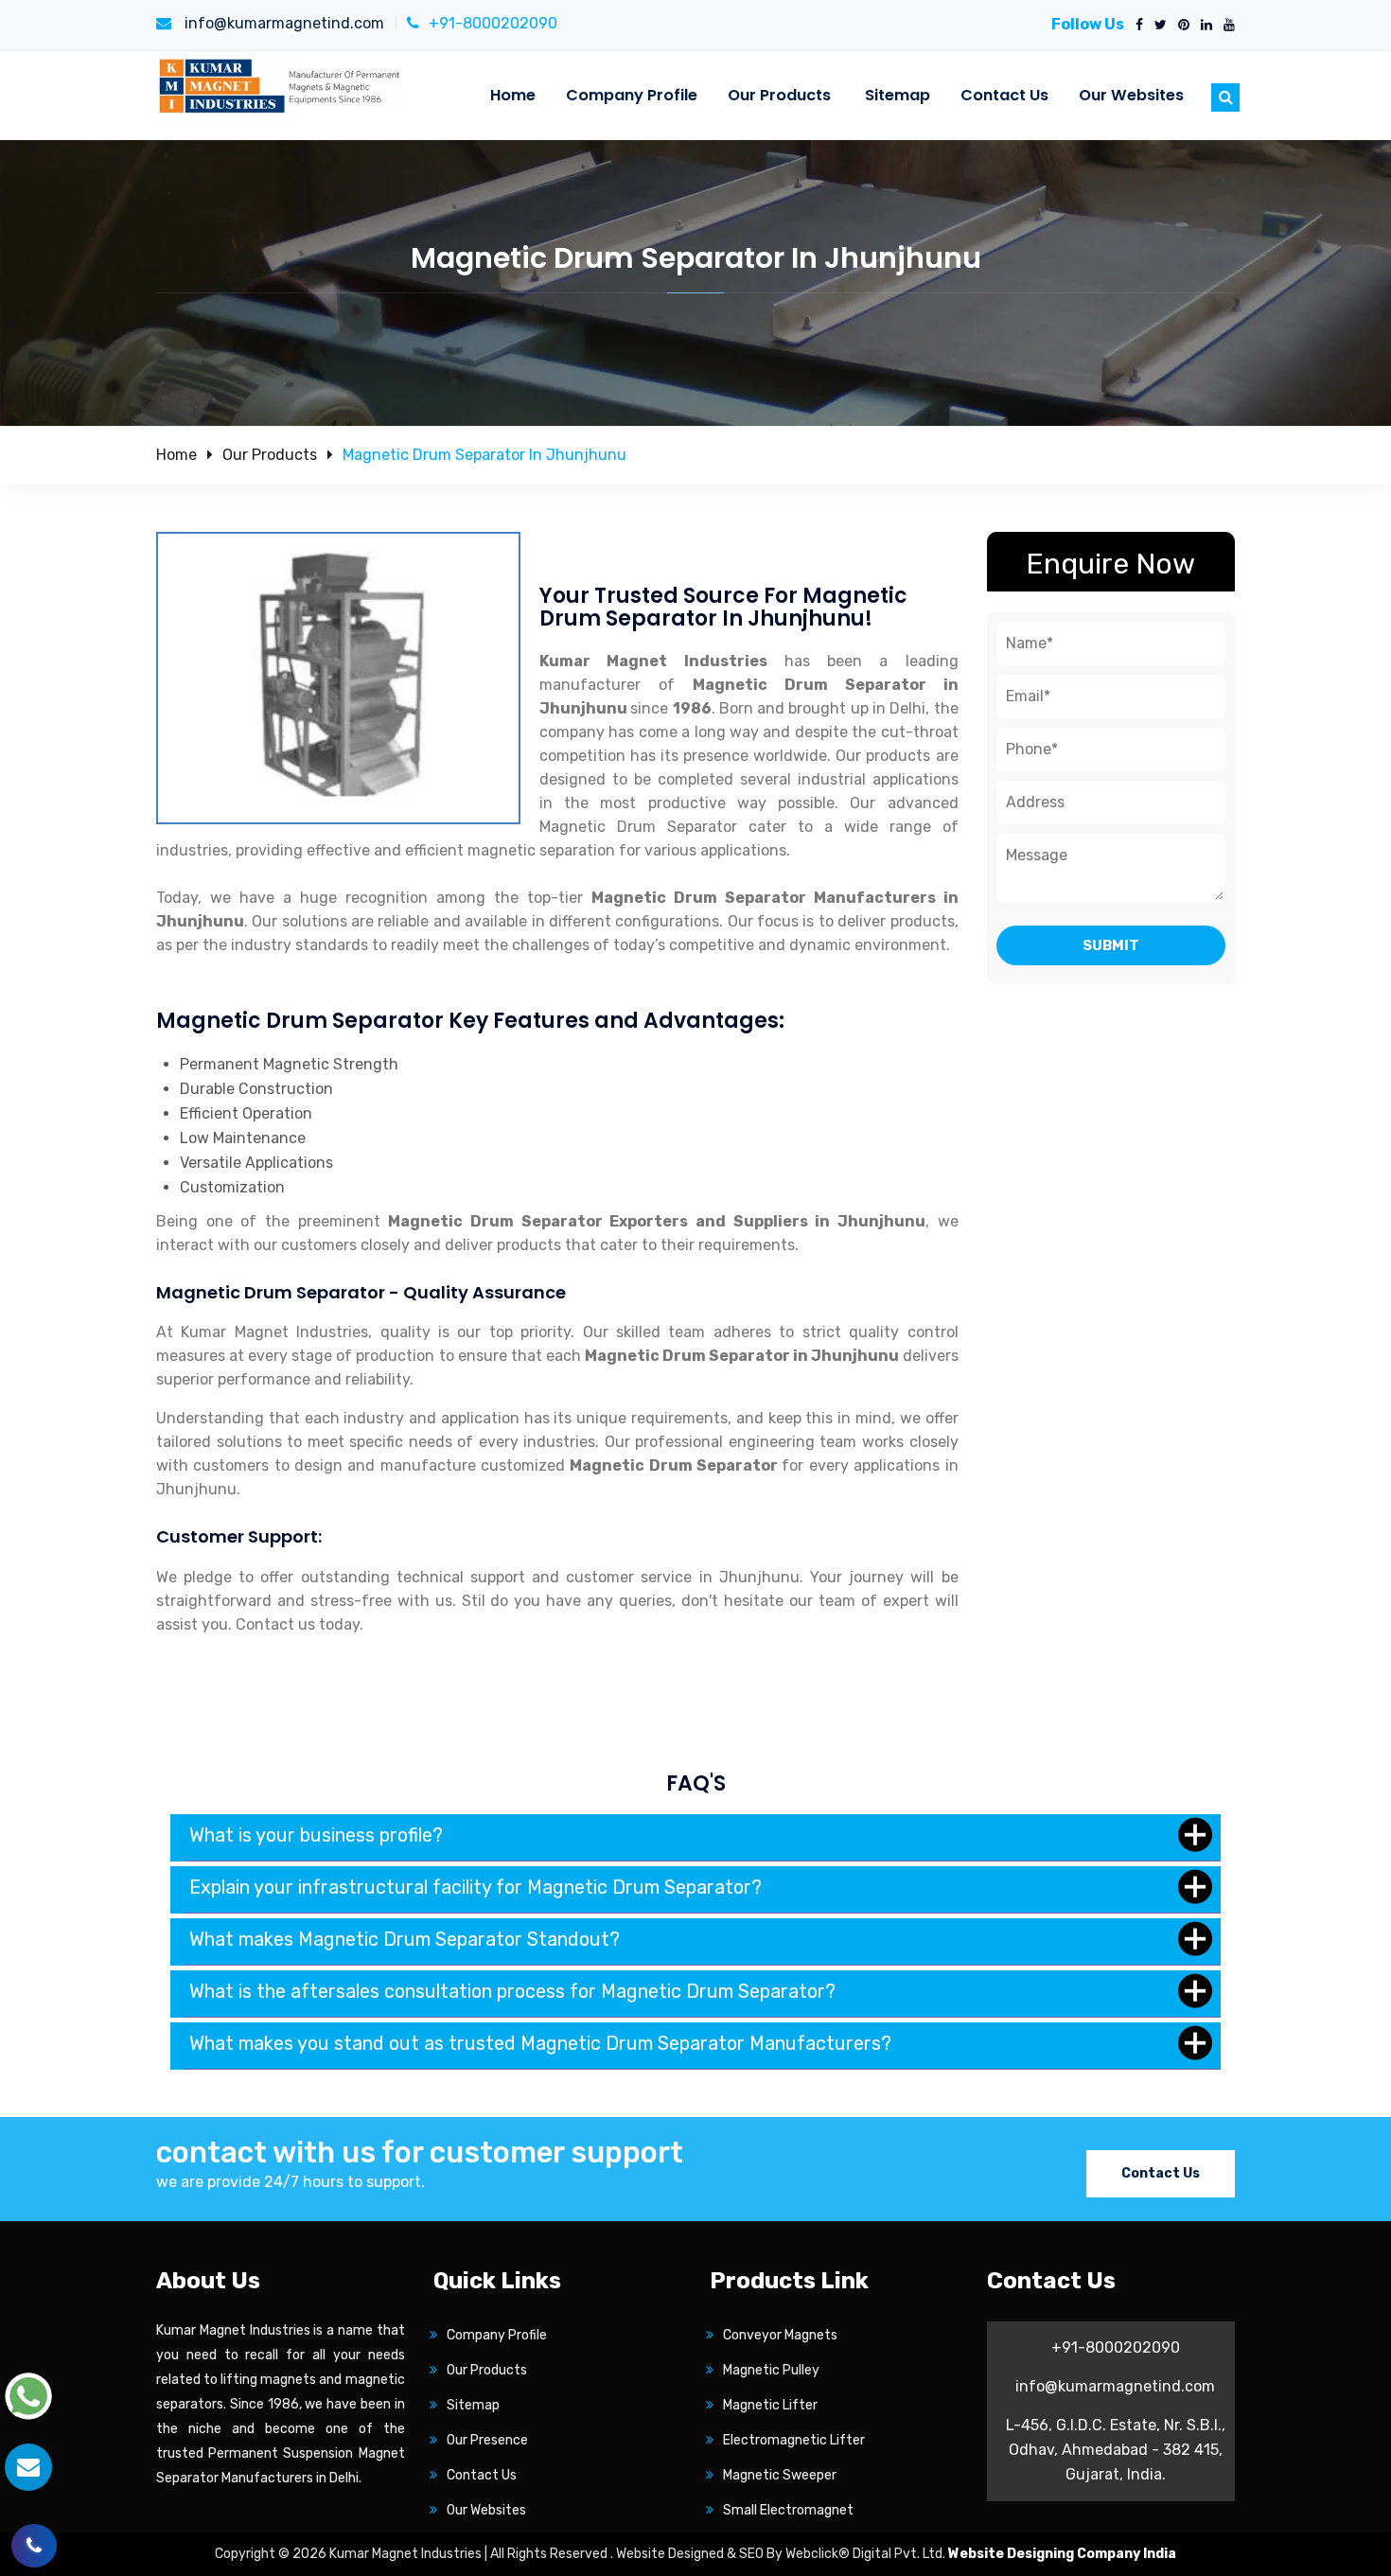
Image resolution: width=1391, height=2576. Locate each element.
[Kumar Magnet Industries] (281, 85)
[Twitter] (1157, 26)
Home (513, 95)
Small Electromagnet (788, 2510)
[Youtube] (1225, 26)
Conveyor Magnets (780, 2335)
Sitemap (898, 95)
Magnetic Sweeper (780, 2475)
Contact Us (1004, 95)
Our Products (779, 95)
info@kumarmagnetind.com (282, 23)
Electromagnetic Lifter (794, 2440)
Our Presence (487, 2440)
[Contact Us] (34, 2532)
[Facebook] (1136, 26)
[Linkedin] (1203, 26)
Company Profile (632, 95)
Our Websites (1131, 95)
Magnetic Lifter (770, 2405)
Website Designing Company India (1062, 2554)
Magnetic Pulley (771, 2370)
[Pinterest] (1180, 26)
